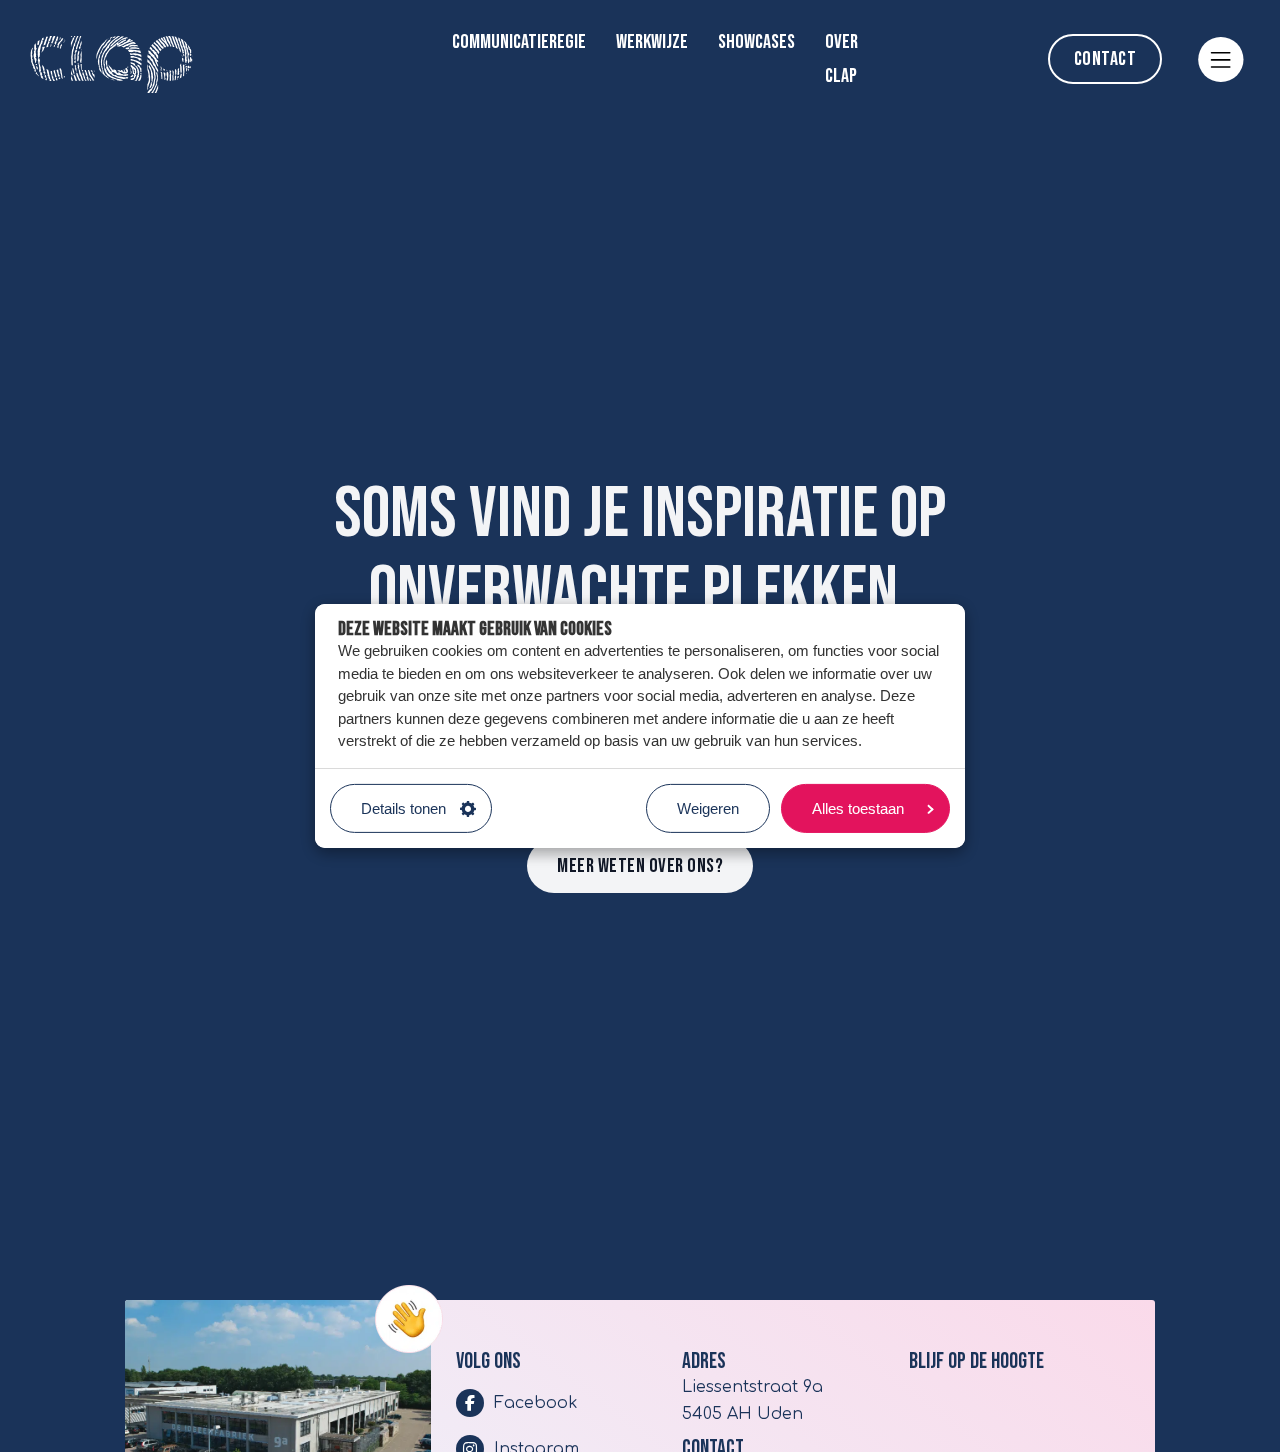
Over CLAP (841, 59)
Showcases (756, 42)
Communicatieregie (519, 42)
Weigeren (708, 808)
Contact (1105, 59)
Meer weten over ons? (640, 866)
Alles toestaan (858, 808)
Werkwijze (652, 42)
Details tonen (403, 808)
